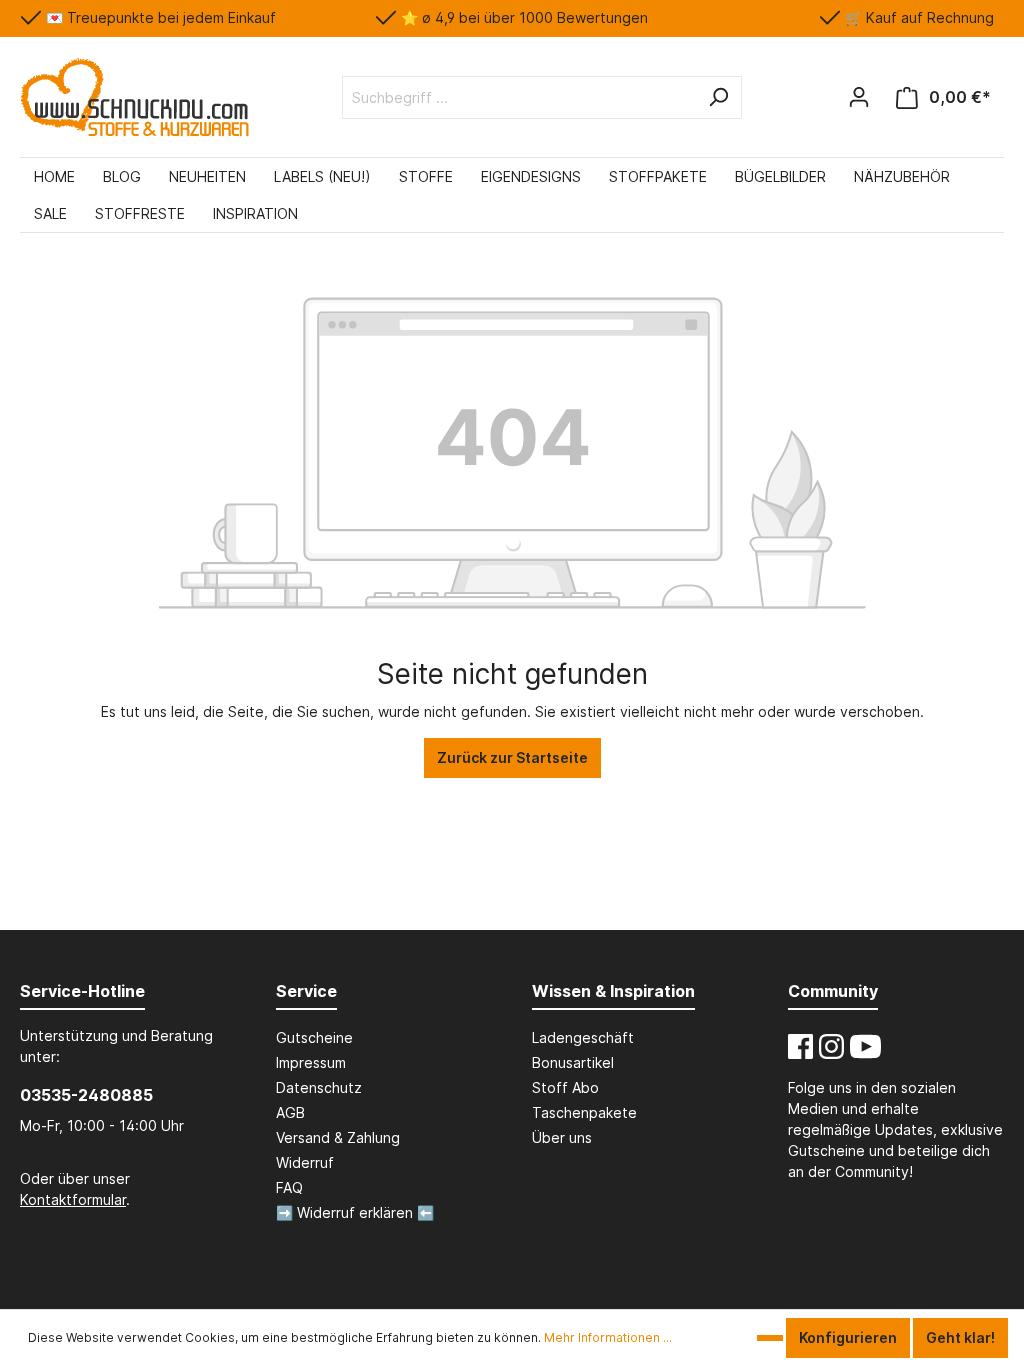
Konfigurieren (848, 1337)
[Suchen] (718, 97)
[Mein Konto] (859, 97)
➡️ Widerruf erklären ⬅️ (355, 1212)
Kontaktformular (73, 1199)
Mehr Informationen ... (608, 1337)
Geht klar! (960, 1337)
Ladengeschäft (583, 1037)
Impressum (311, 1062)
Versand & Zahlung (338, 1137)
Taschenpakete (584, 1112)
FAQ (289, 1187)
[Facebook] (800, 1046)
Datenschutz (319, 1087)
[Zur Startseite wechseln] (134, 97)
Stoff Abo (565, 1087)
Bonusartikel (573, 1062)
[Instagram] (831, 1046)
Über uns (562, 1137)
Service (306, 991)
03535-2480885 (86, 1095)
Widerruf (305, 1162)
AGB (290, 1112)
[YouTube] (865, 1046)
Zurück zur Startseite (512, 757)
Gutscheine (314, 1037)
